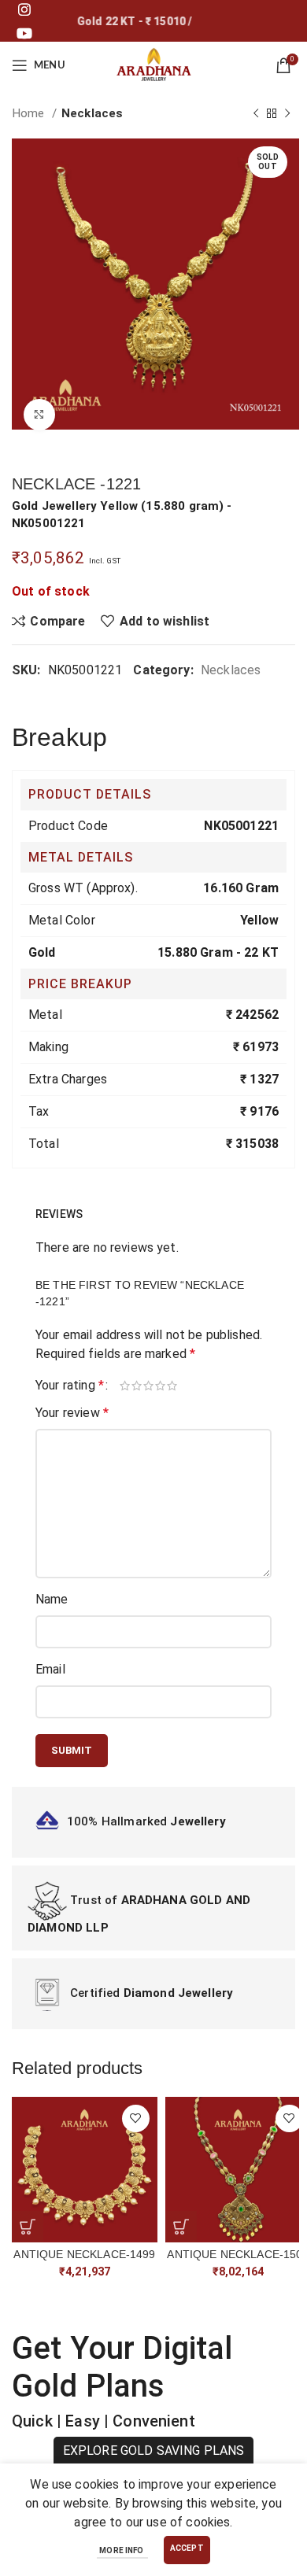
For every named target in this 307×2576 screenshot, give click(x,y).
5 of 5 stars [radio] (173, 1386)
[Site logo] (153, 64)
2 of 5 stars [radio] (137, 1386)
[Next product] (287, 113)
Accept (187, 2548)
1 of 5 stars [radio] (126, 1386)
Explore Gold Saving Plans (154, 2451)
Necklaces (92, 113)
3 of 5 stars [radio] (149, 1386)
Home (30, 113)
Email (50, 1669)
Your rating (70, 1386)
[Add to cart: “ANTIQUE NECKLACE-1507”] (181, 2227)
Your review (72, 1413)
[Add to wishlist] (136, 2118)
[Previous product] (256, 113)
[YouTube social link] (24, 33)
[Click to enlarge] (39, 415)
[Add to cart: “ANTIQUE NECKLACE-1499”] (28, 2227)
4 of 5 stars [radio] (161, 1386)
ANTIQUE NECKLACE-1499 (84, 2254)
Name (52, 1599)
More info (122, 2550)
